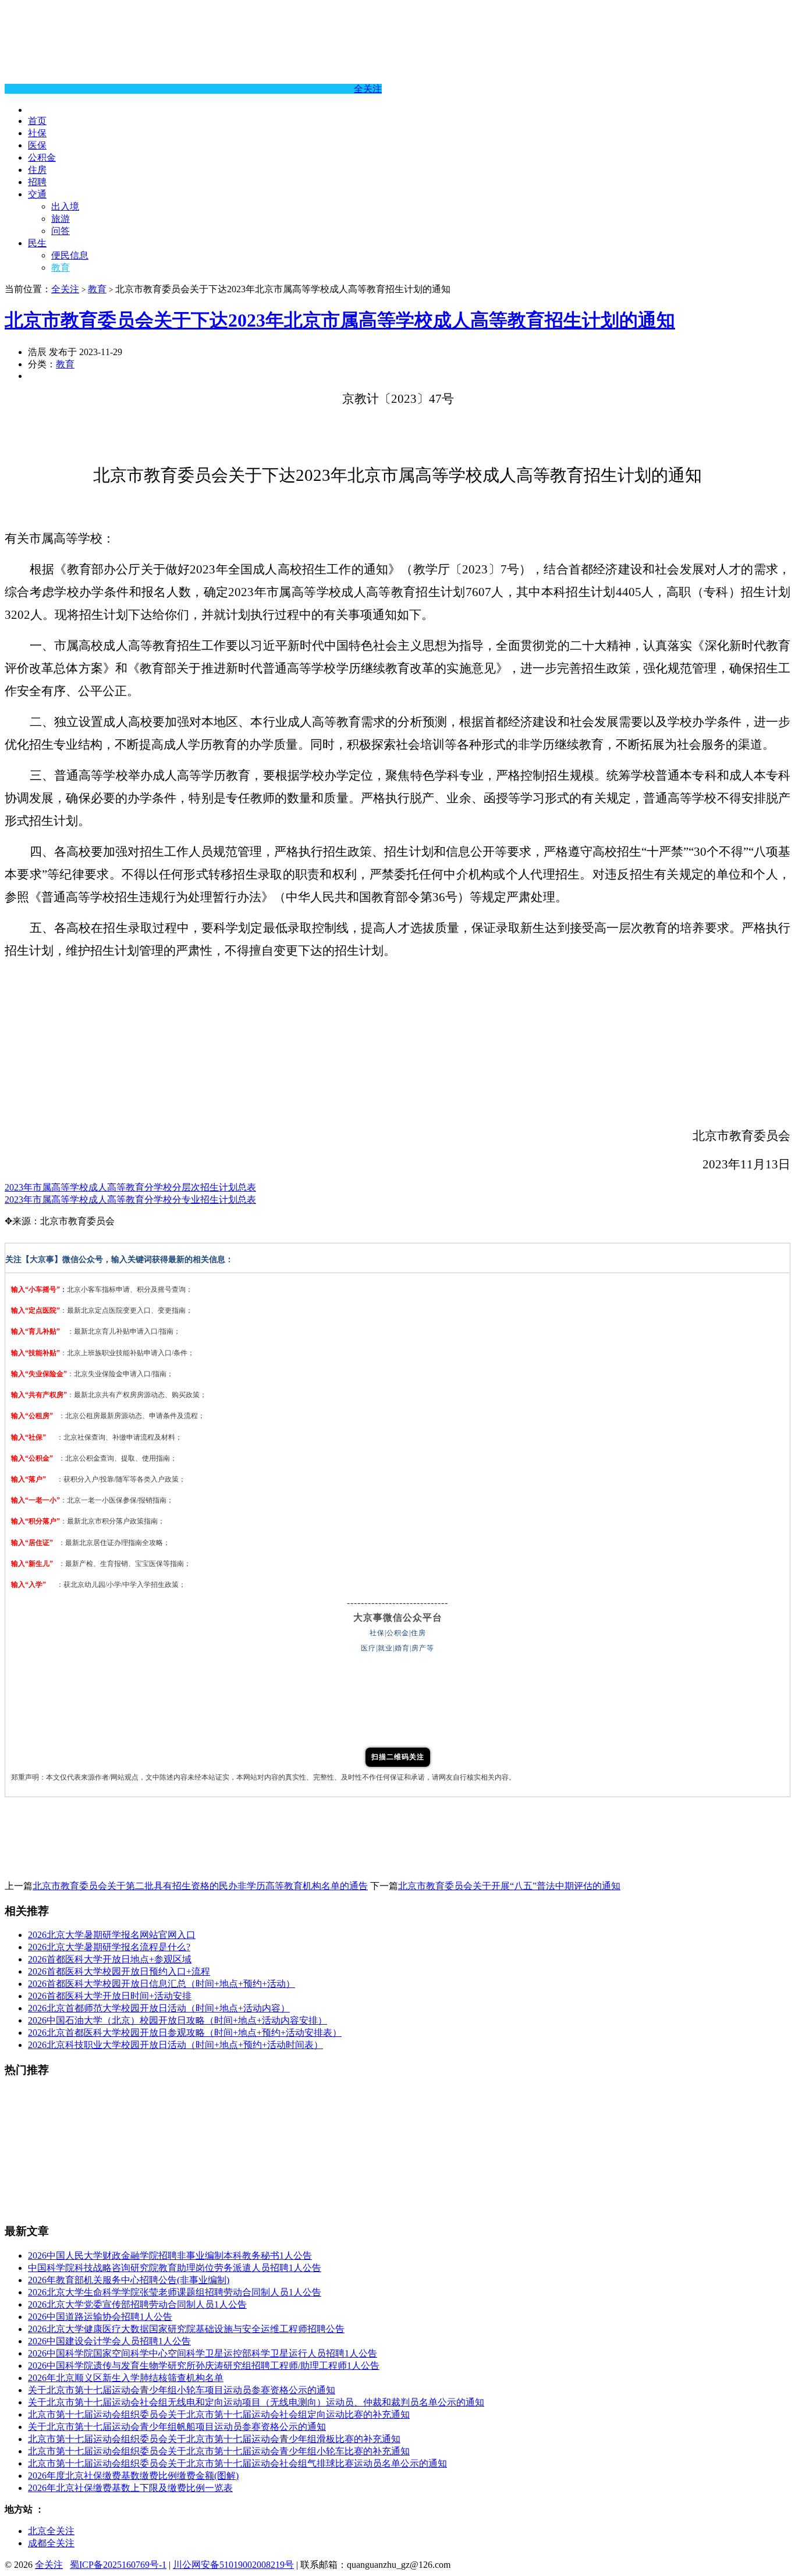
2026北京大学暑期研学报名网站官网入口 (112, 1935)
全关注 (368, 89)
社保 (37, 133)
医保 (37, 145)
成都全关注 (51, 2543)
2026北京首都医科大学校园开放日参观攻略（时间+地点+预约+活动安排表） (185, 2033)
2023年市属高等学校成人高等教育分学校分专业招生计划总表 (130, 1200)
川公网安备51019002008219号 (233, 2565)
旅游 (61, 219)
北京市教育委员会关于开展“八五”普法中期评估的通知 (509, 1886)
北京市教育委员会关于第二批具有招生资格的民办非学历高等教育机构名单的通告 (200, 1886)
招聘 (37, 182)
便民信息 (70, 255)
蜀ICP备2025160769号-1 (118, 2565)
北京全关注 (51, 2531)
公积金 (42, 157)
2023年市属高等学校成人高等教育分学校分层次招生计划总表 (130, 1187)
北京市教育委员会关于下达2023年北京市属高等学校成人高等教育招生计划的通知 (340, 320)
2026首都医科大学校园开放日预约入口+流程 (119, 1971)
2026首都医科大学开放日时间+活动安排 (110, 1996)
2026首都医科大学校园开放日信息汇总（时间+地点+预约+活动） (162, 1984)
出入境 (65, 206)
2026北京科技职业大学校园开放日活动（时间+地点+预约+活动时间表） (175, 2045)
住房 (37, 170)
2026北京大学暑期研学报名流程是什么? (109, 1947)
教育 (61, 267)
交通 (37, 194)
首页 (37, 121)
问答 (61, 231)
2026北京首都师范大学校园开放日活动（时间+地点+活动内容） (159, 2008)
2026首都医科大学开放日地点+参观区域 (110, 1959)
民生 (37, 243)
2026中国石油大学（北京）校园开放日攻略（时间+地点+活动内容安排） (178, 2020)
